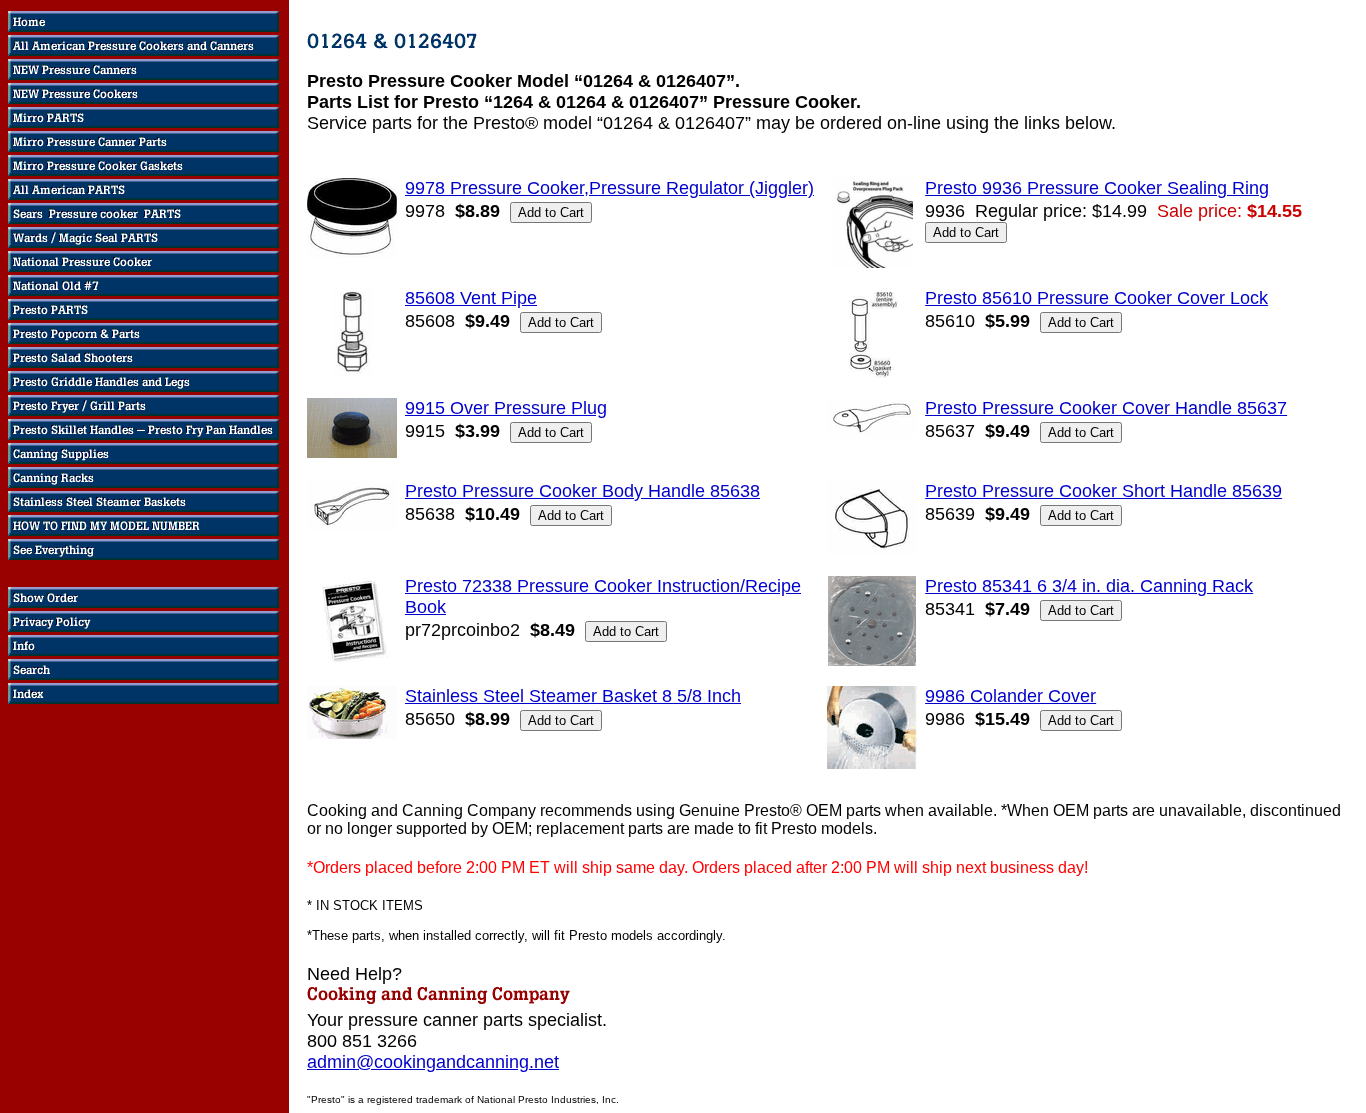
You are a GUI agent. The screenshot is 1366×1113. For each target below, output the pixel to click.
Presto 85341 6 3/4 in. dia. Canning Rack (1089, 586)
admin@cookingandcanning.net (433, 1062)
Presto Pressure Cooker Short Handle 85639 (1103, 491)
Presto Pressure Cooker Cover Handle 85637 (1106, 408)
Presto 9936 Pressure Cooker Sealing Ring (1097, 188)
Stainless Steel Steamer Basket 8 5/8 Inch (573, 696)
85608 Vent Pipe (471, 298)
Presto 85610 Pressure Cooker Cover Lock (1096, 298)
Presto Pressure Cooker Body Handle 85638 (582, 491)
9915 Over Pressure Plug (506, 408)
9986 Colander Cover (1010, 696)
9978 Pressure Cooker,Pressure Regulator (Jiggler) (609, 188)
